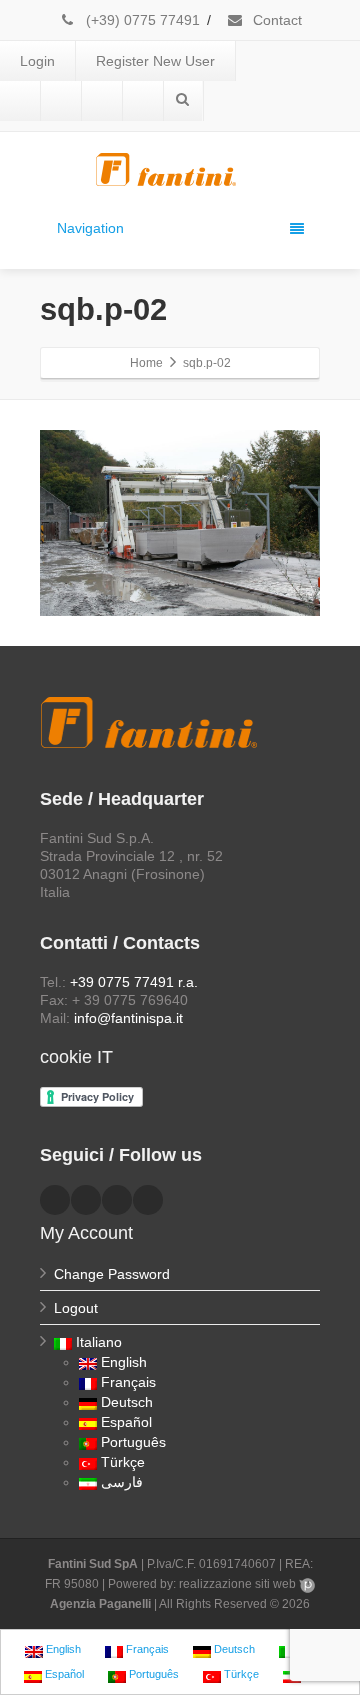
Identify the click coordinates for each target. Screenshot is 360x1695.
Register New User (155, 61)
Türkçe (123, 1462)
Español (126, 1422)
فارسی (122, 1482)
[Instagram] (143, 101)
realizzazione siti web (237, 1584)
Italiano (99, 1342)
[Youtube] (102, 101)
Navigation (90, 228)
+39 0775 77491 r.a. (134, 982)
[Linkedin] (61, 101)
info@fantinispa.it (128, 1018)
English (124, 1362)
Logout (76, 1308)
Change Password (112, 1274)
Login (37, 61)
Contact (275, 20)
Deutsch (127, 1402)
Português (133, 1442)
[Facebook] (20, 101)
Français (128, 1382)
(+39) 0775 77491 (141, 20)
